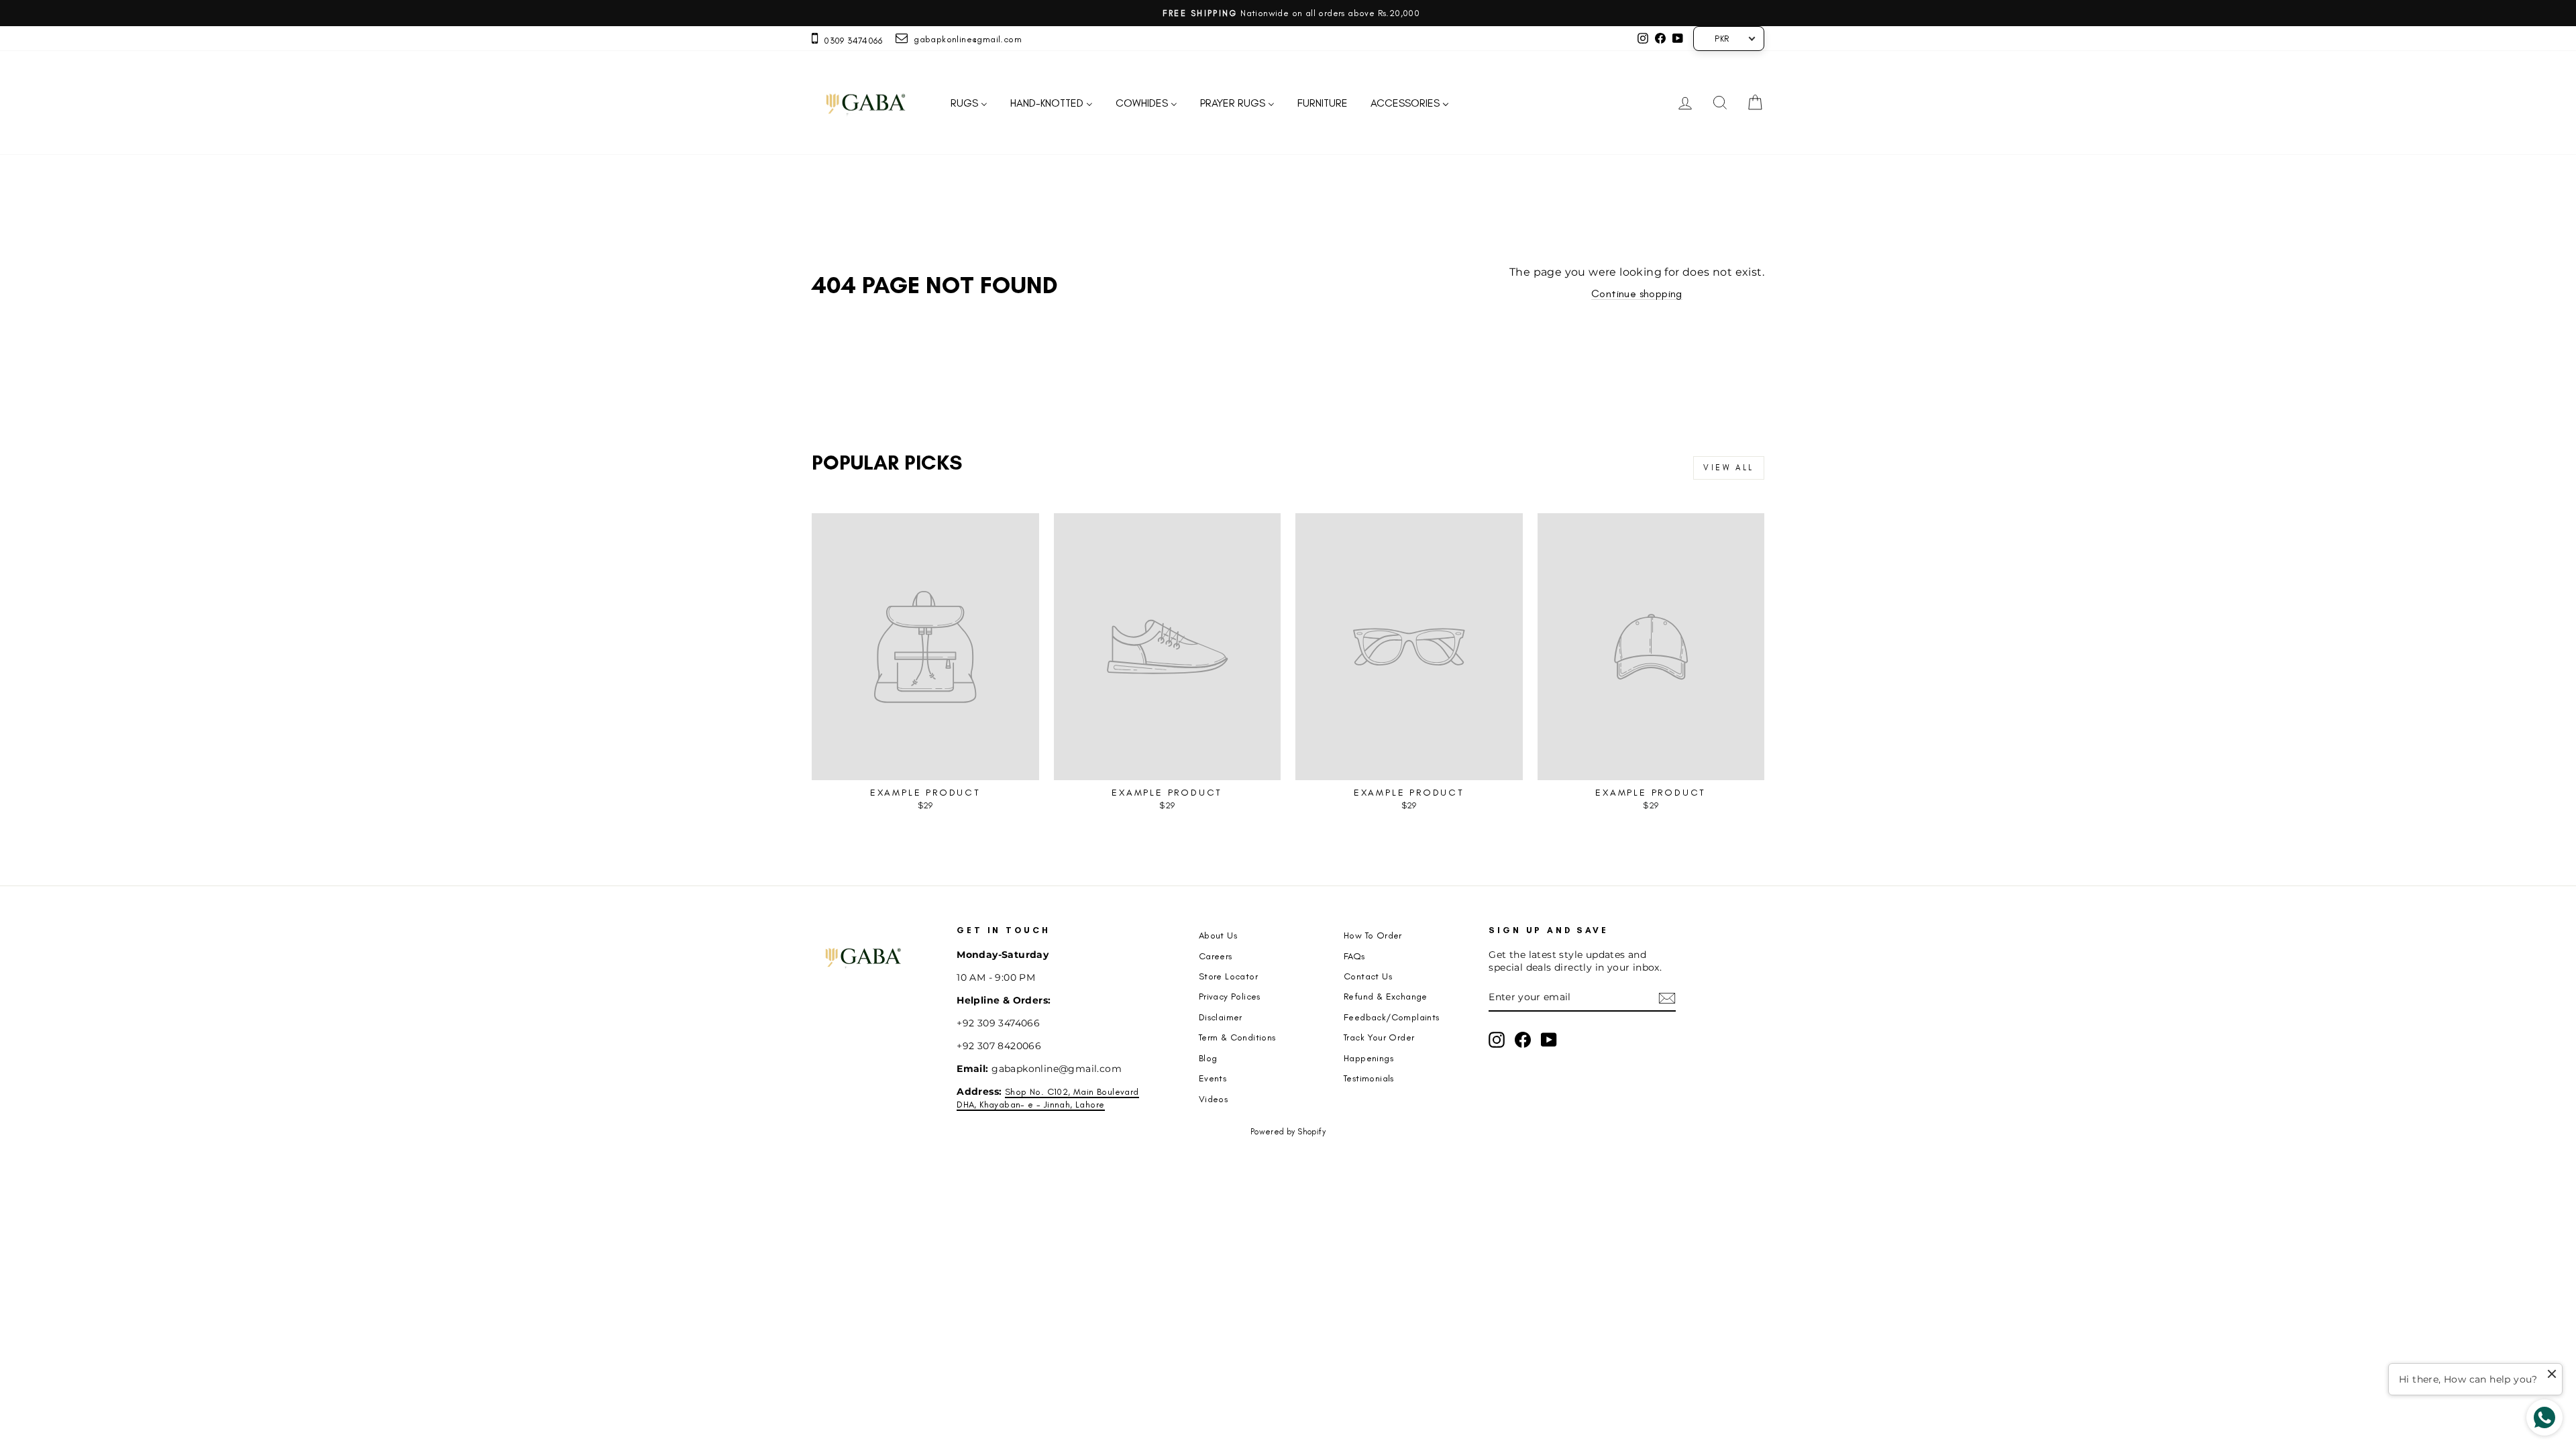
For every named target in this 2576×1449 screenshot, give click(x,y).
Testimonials (1369, 1078)
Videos (1213, 1099)
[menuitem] (969, 103)
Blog (1208, 1058)
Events (1213, 1078)
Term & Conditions (1237, 1037)
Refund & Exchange (1386, 996)
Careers (1216, 956)
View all (1729, 468)
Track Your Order (1379, 1037)
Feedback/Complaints (1392, 1017)
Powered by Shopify (1288, 1132)
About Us (1218, 935)
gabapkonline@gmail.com (965, 39)
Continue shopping (1637, 293)
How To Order (1373, 935)
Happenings (1368, 1058)
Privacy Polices (1230, 996)
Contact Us (1368, 976)
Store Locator (1228, 976)
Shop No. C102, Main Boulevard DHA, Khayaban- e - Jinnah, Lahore (1048, 1098)
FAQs (1354, 956)
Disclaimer (1221, 1017)
